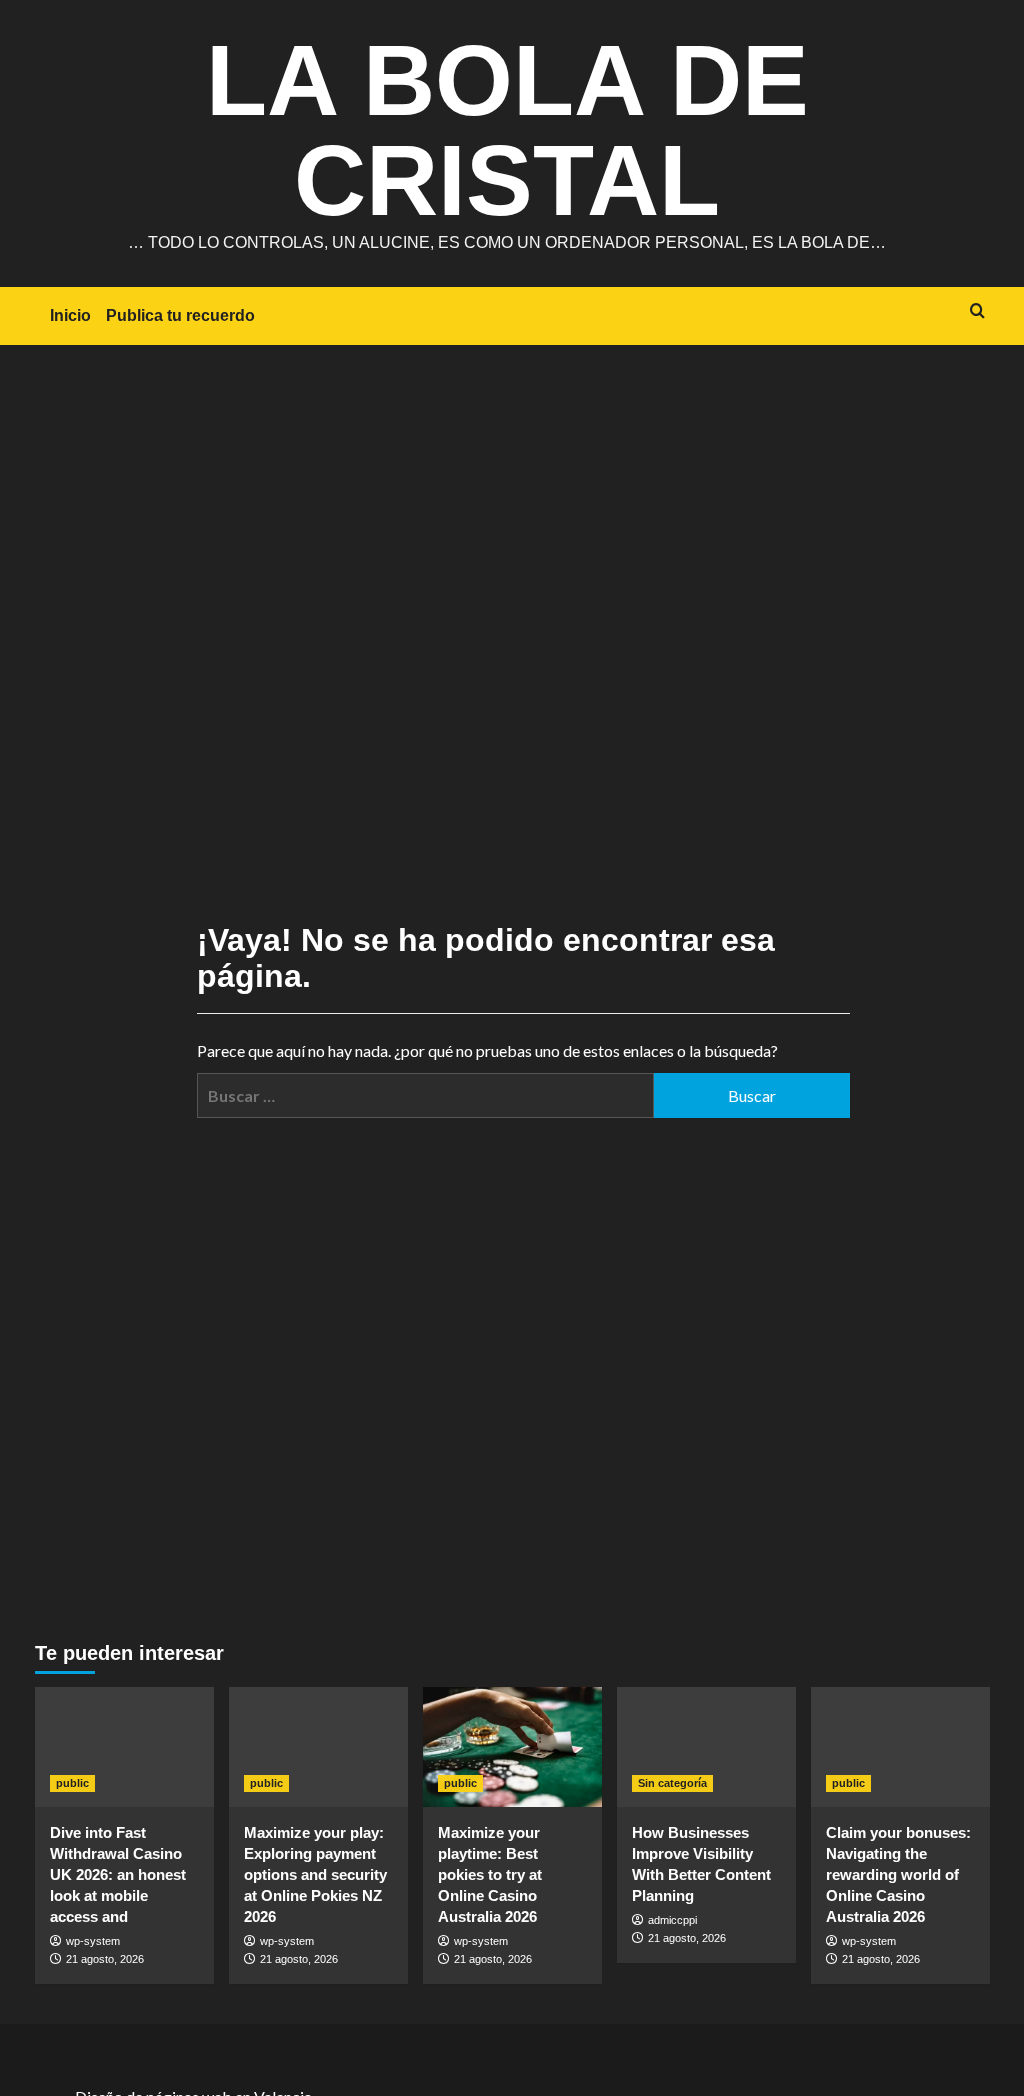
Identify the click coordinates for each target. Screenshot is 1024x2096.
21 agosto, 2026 (105, 1959)
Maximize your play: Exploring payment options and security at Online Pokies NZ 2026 (315, 1874)
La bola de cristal (507, 130)
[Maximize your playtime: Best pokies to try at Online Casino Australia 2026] (512, 1746)
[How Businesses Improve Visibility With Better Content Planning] (706, 1746)
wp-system (93, 1941)
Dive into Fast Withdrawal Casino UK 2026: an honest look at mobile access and (118, 1874)
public (72, 1783)
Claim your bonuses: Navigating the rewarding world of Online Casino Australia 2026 (898, 1874)
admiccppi (672, 1920)
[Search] (977, 311)
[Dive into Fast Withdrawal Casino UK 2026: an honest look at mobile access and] (124, 1746)
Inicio (70, 315)
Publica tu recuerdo (180, 315)
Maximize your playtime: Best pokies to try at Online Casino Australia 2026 (490, 1874)
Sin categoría (672, 1783)
